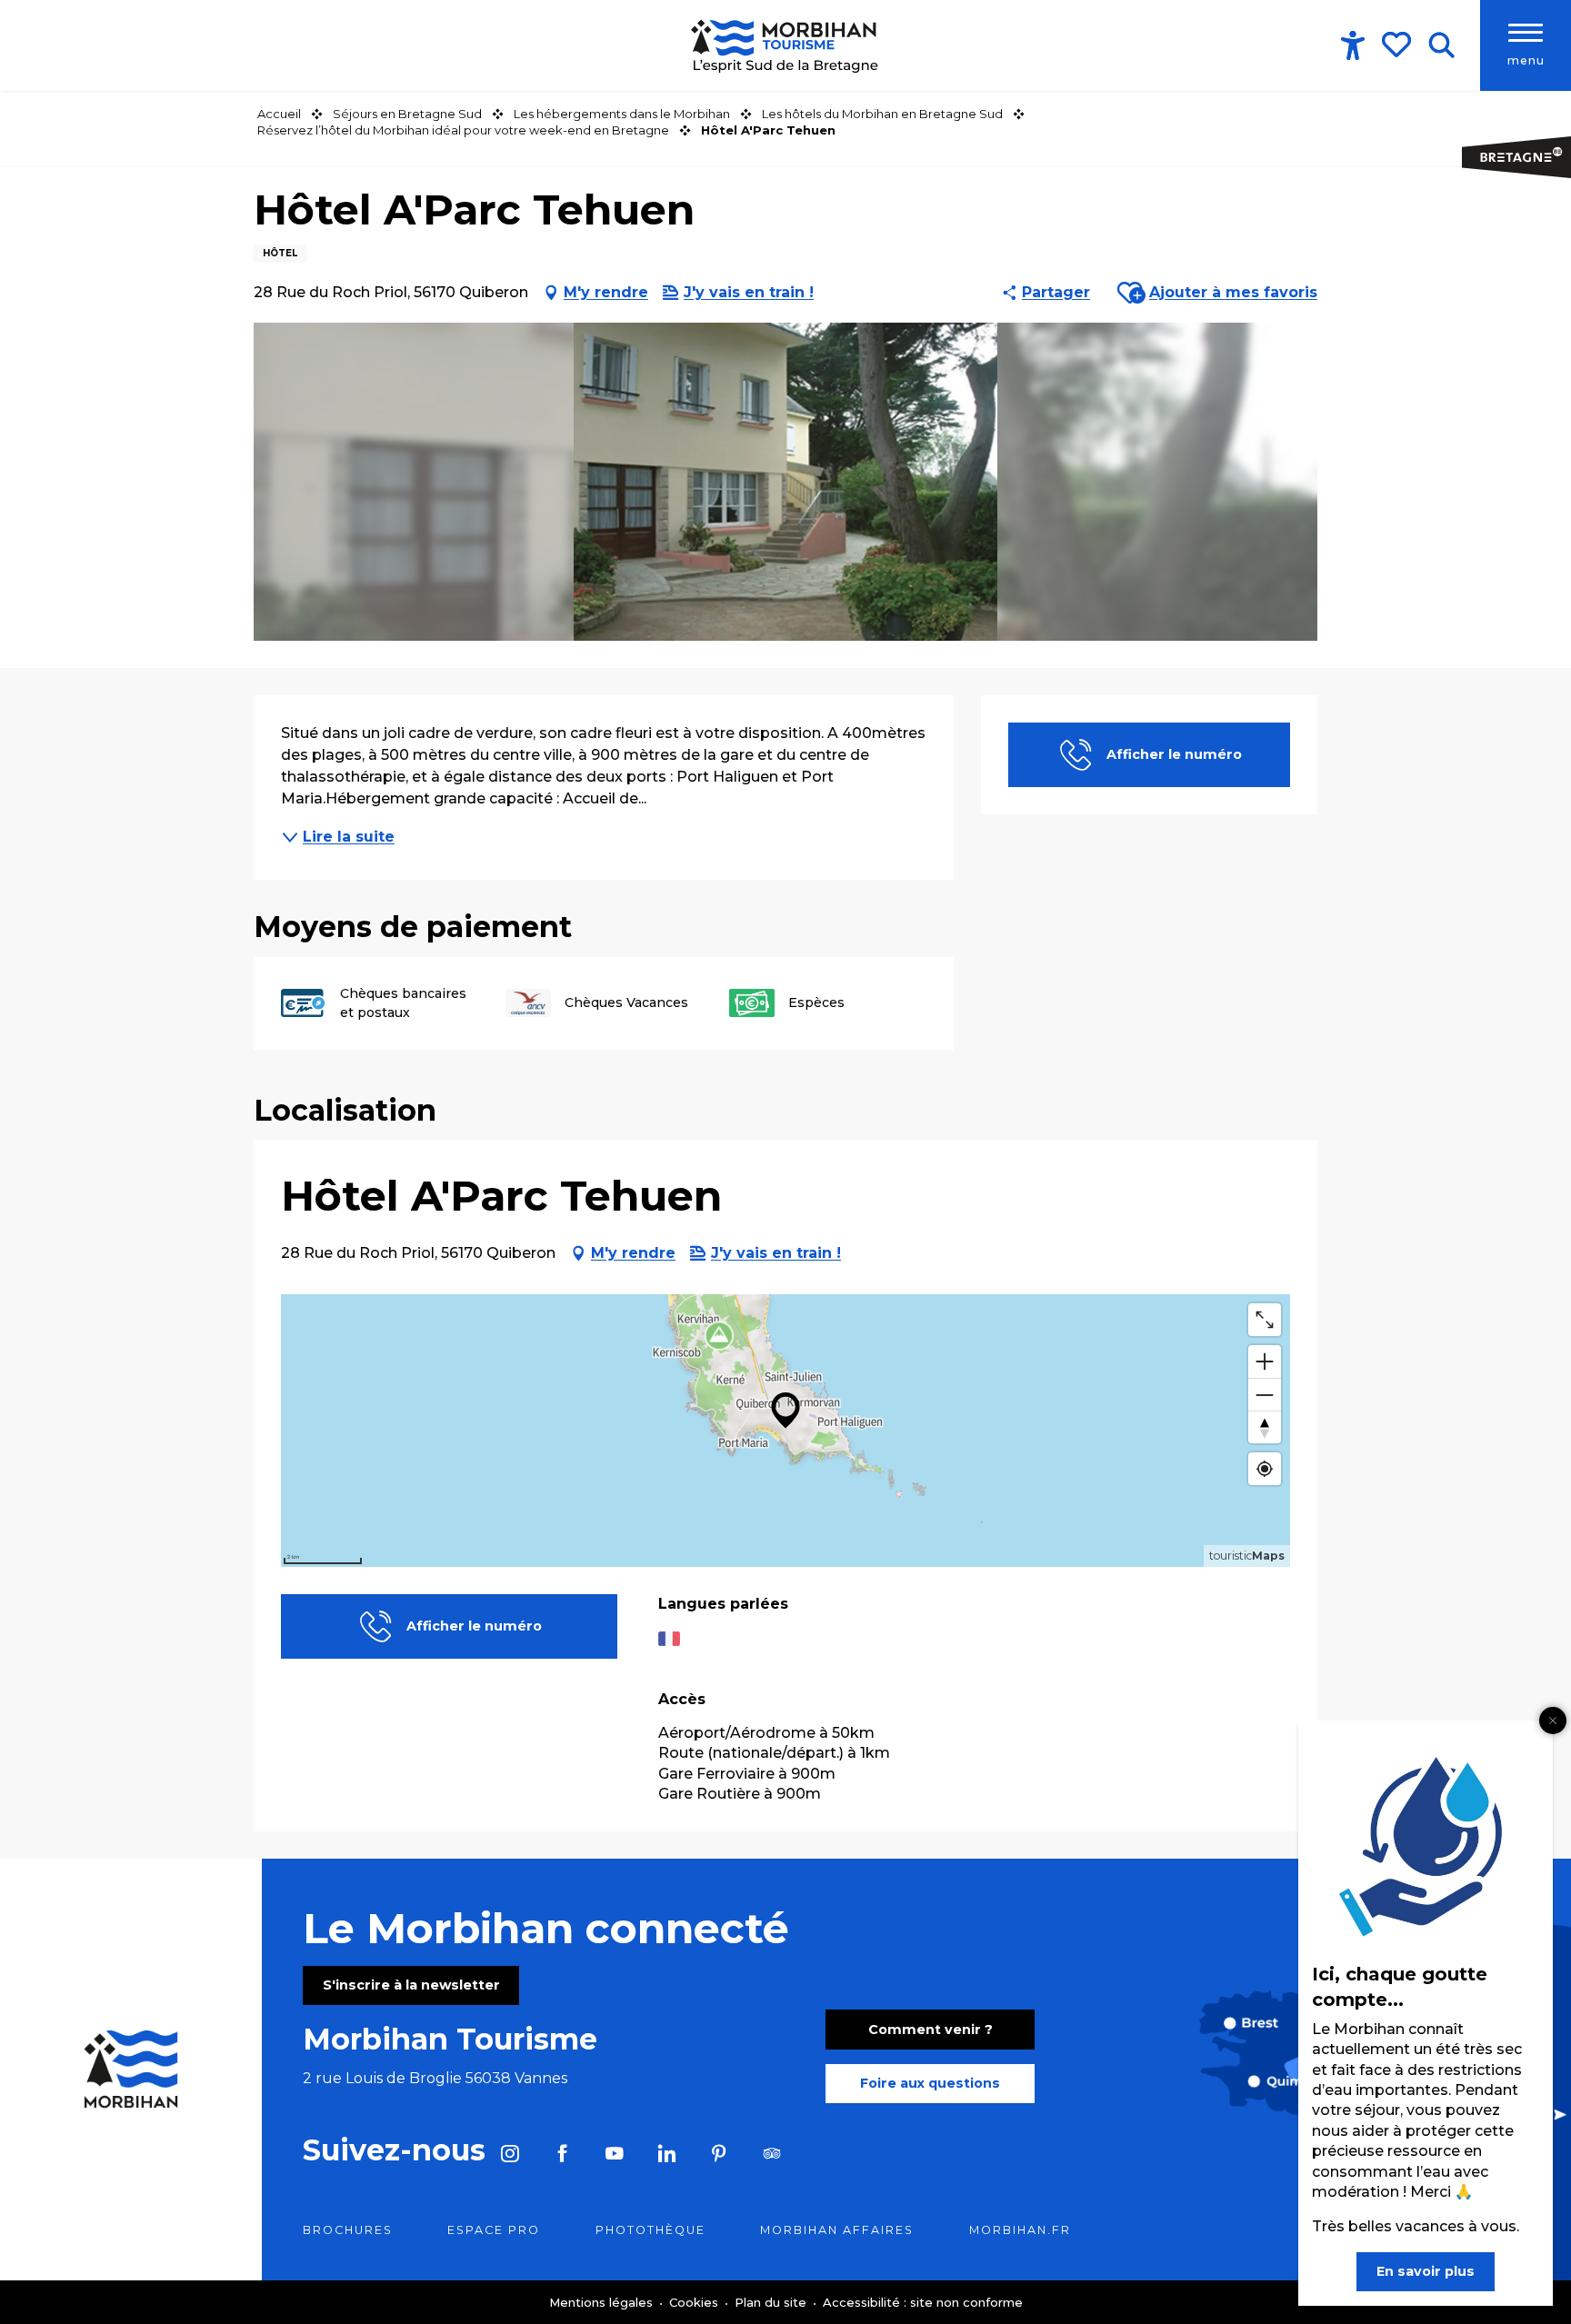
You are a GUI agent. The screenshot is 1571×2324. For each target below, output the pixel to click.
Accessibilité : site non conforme (923, 2302)
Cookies (695, 2302)
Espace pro (494, 2230)
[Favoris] (1398, 45)
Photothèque (650, 2230)
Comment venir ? (931, 2030)
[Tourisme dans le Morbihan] (786, 45)
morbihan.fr (1020, 2230)
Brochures (348, 2230)
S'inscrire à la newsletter (411, 1985)
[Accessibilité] (1353, 45)
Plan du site (772, 2302)
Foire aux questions (930, 2083)
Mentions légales (603, 2302)
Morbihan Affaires (837, 2230)
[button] (1441, 45)
